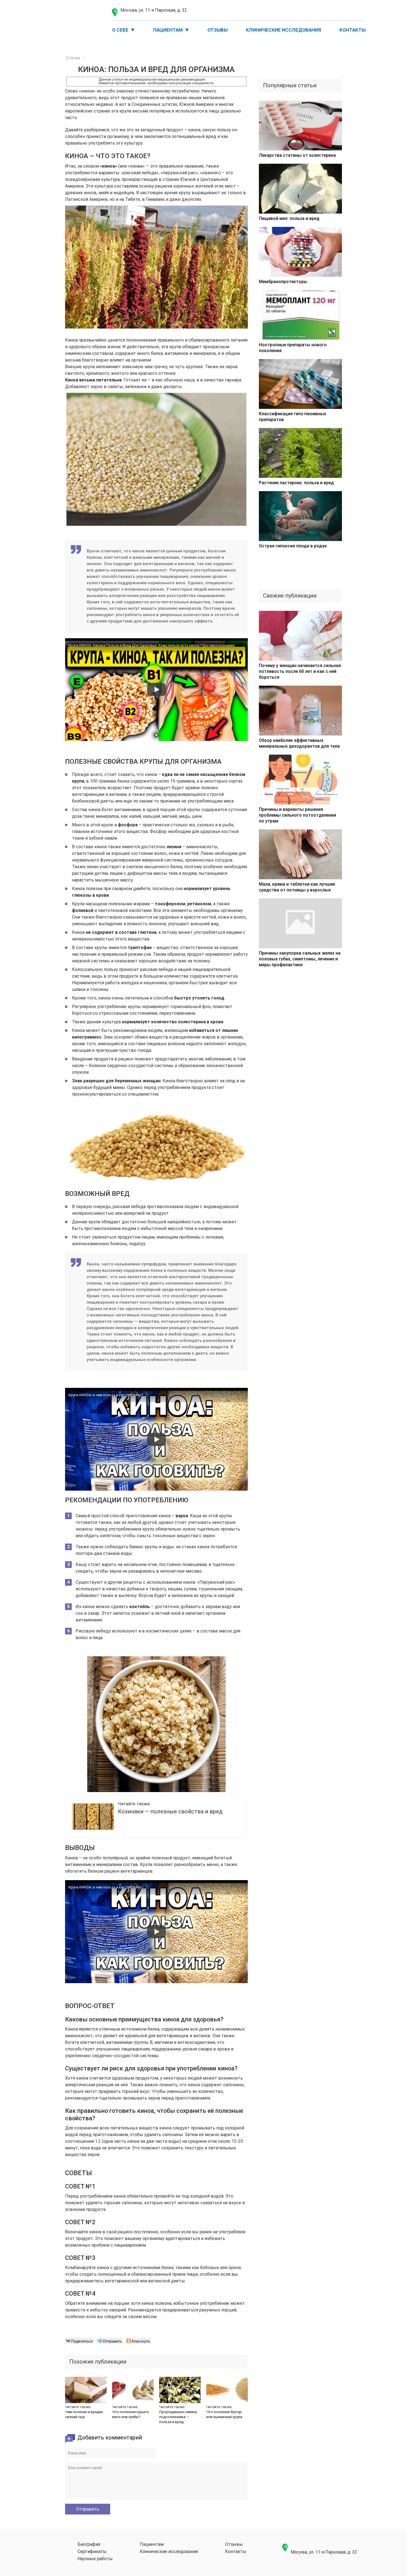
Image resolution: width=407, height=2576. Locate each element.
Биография (89, 2544)
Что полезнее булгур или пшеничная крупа (224, 2414)
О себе (120, 30)
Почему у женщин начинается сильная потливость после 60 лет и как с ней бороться (300, 671)
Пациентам (168, 30)
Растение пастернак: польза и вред (296, 483)
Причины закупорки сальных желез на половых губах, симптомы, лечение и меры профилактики (300, 959)
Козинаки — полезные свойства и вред (170, 1811)
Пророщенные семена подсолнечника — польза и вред (178, 2417)
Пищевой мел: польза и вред (289, 218)
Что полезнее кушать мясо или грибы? (131, 2414)
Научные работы (95, 2559)
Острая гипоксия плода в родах (293, 546)
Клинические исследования (283, 30)
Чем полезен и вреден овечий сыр (84, 2414)
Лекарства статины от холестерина (297, 155)
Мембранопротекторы (283, 282)
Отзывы (217, 30)
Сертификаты (92, 2552)
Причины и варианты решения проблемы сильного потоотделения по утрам (297, 815)
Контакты (352, 30)
